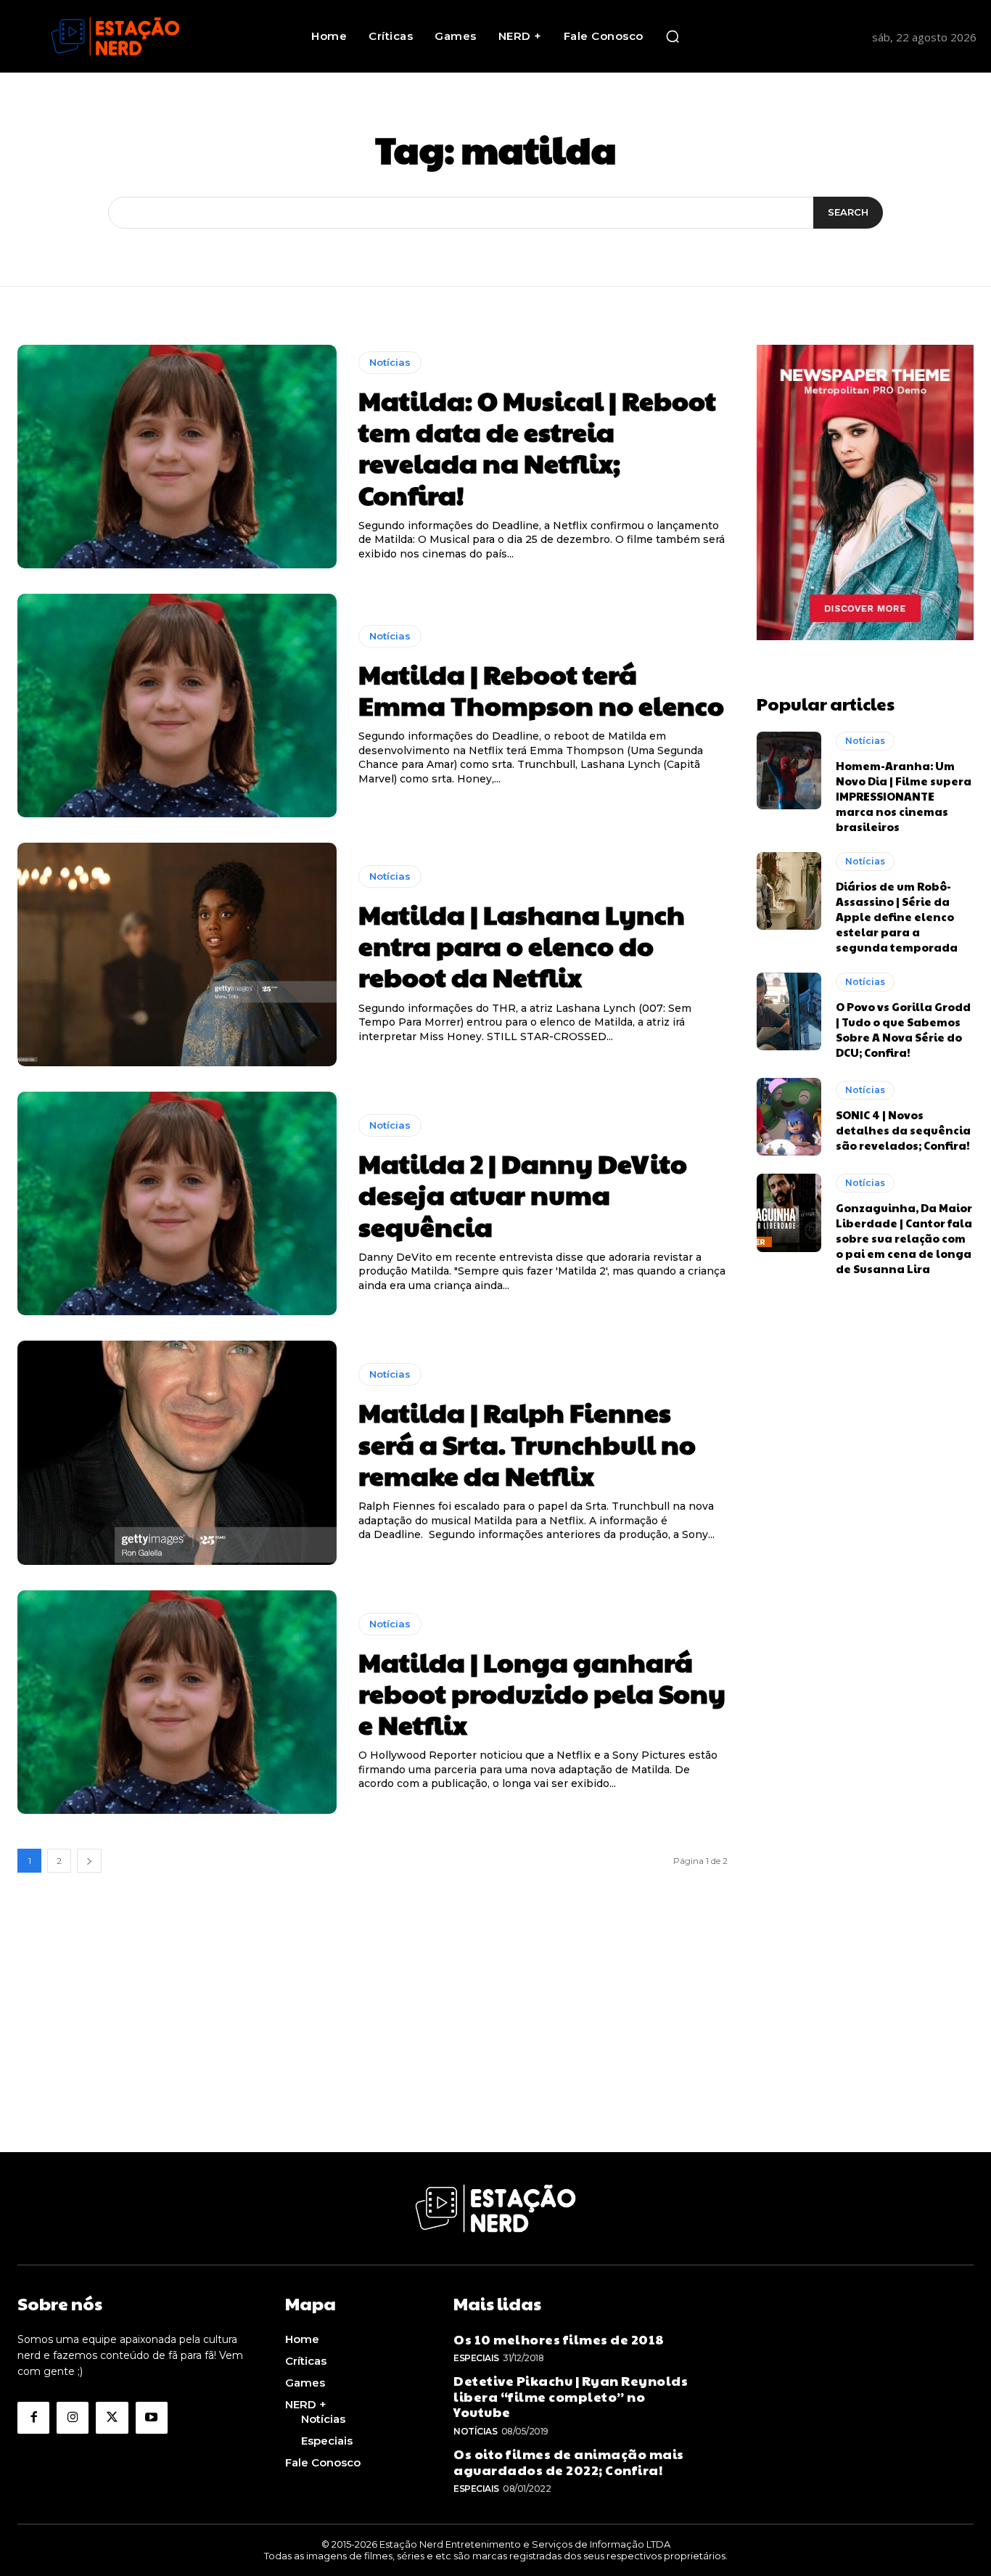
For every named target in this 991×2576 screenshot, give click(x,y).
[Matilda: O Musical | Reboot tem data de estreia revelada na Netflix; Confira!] (177, 457)
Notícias (390, 362)
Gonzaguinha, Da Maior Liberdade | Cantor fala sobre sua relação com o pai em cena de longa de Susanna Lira (904, 1238)
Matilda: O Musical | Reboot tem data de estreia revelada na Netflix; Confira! (537, 447)
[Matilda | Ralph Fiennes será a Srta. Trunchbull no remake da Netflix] (177, 1452)
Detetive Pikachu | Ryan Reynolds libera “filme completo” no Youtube (571, 2396)
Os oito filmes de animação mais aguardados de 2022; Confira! (569, 2462)
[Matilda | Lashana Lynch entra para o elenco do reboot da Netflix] (177, 954)
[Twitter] (112, 2418)
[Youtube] (152, 2418)
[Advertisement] (495, 2050)
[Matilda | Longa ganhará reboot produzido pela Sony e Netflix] (177, 1702)
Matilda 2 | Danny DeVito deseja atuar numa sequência (523, 1194)
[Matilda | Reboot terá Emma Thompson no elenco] (177, 706)
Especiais (476, 2358)
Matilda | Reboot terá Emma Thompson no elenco (541, 689)
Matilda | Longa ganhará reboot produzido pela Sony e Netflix (542, 1693)
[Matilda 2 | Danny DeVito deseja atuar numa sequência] (177, 1203)
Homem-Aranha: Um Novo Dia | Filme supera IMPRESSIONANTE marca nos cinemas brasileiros (904, 796)
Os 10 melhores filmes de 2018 (559, 2339)
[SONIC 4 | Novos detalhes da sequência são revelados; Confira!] (789, 1117)
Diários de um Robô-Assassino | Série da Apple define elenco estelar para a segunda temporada (897, 916)
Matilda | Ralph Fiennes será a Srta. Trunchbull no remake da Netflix (527, 1443)
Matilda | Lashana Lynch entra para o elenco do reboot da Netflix (522, 945)
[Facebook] (33, 2418)
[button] (673, 36)
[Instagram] (73, 2418)
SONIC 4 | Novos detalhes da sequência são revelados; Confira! (903, 1130)
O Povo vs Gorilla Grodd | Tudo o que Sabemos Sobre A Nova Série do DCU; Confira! (903, 1029)
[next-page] (89, 1861)
